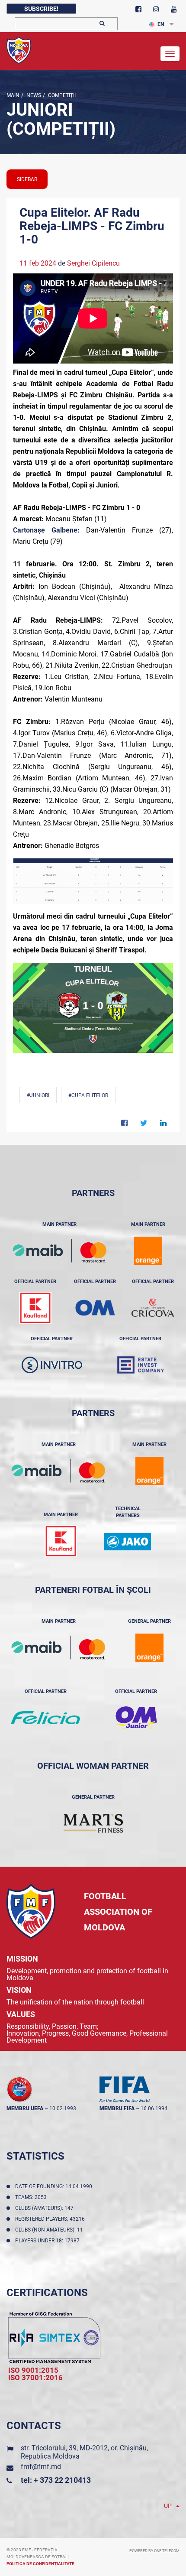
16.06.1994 (154, 2108)
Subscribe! (41, 9)
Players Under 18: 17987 (49, 2241)
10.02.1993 (63, 2108)
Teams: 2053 (32, 2197)
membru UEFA (25, 2108)
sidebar (27, 179)
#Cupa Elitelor (88, 1095)
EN (161, 24)
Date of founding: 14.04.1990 (55, 2186)
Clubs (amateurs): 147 (46, 2208)
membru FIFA (117, 2108)
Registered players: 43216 (51, 2219)
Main (13, 95)
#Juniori (38, 1095)
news (33, 95)
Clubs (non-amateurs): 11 (50, 2230)
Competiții (61, 95)
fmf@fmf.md (41, 2467)
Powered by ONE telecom (154, 2551)
